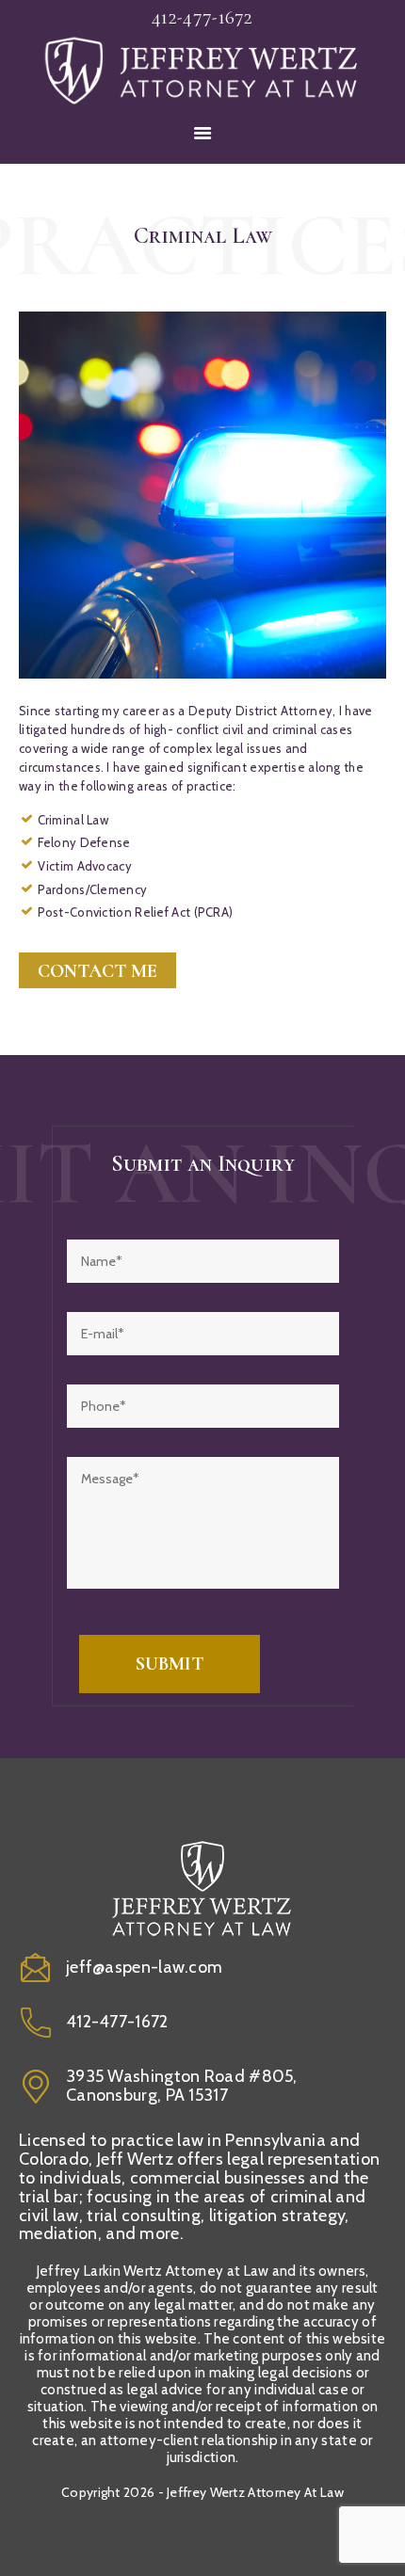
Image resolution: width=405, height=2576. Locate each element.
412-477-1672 (117, 2022)
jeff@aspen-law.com (144, 1967)
